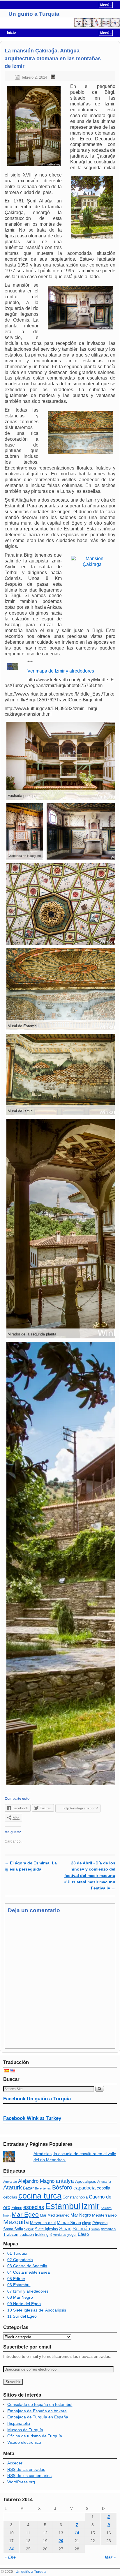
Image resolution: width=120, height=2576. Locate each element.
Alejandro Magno (36, 2181)
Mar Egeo (25, 2214)
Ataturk (13, 2187)
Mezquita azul (43, 2223)
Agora (7, 2182)
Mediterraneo (104, 2215)
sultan (95, 2229)
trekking (42, 2235)
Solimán (81, 2229)
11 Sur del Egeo (22, 2316)
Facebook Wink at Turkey (32, 2118)
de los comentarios (29, 2476)
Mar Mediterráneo (55, 2215)
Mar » (110, 2557)
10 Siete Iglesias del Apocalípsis (37, 2310)
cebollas (10, 2197)
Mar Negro (81, 2215)
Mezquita (16, 2222)
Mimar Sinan (69, 2223)
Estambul (63, 2206)
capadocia (84, 2188)
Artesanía (104, 2182)
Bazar (28, 2188)
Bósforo (62, 2187)
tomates (108, 2229)
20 (61, 2541)
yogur (72, 2235)
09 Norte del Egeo (24, 2304)
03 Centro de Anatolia (27, 2266)
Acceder (15, 2463)
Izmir (90, 2206)
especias (34, 2207)
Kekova (106, 2208)
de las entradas (26, 2469)
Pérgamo (100, 2223)
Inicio (11, 33)
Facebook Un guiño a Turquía (37, 2099)
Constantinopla (75, 2197)
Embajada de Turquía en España (38, 2417)
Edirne (17, 2208)
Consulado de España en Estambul (40, 2404)
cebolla (103, 2188)
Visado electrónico (24, 2442)
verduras (60, 2235)
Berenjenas (43, 2188)
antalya (65, 2181)
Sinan (65, 2229)
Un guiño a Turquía (34, 14)
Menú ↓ (106, 5)
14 (77, 2533)
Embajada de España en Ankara (37, 2411)
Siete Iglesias (46, 2229)
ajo (15, 2182)
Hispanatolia (19, 2423)
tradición (27, 2235)
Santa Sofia (13, 2229)
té (51, 2235)
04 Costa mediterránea (29, 2272)
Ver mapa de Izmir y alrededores (61, 671)
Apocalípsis (86, 2181)
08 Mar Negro (20, 2297)
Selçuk (29, 2229)
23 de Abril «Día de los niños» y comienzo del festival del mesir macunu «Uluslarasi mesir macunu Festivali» (90, 1875)
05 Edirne (16, 2279)
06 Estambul (19, 2285)
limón (7, 2215)
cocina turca (40, 2196)
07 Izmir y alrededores (28, 2291)
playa (87, 2223)
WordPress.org (21, 2482)
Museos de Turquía (25, 2430)
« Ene (10, 2557)
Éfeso (83, 2234)
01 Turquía (17, 2253)
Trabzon (11, 2234)
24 (11, 2549)
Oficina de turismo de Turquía (35, 2436)
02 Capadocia (20, 2260)
